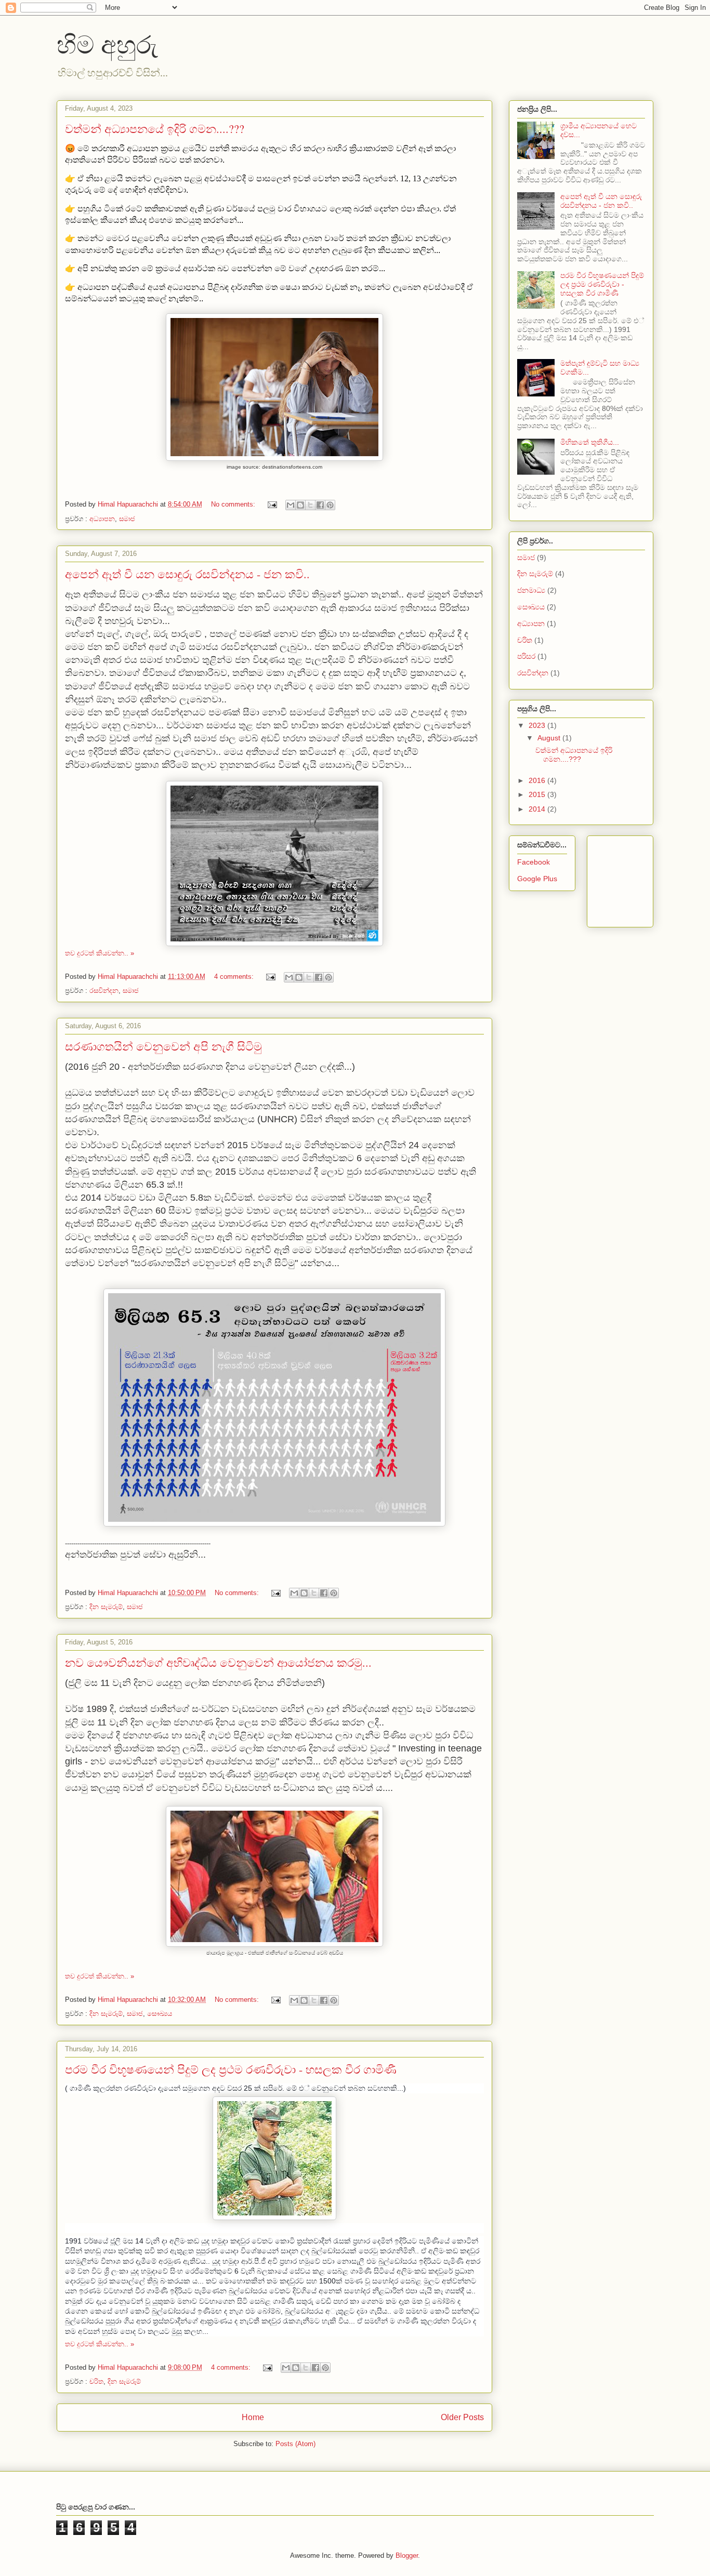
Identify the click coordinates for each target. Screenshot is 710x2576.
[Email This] (291, 505)
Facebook (534, 862)
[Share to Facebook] (320, 505)
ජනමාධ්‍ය (531, 590)
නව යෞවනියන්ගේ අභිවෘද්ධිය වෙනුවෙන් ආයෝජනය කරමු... (218, 1662)
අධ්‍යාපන (102, 519)
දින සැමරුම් (106, 1607)
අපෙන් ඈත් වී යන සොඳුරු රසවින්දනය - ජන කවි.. (187, 574)
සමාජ (127, 519)
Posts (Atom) (295, 2444)
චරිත (96, 2381)
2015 (538, 794)
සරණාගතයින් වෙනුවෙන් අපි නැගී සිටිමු (163, 1046)
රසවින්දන (104, 991)
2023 (538, 725)
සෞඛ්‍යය (160, 2014)
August (550, 738)
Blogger (407, 2555)
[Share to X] (310, 505)
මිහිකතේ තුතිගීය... (590, 442)
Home (253, 2417)
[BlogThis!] (300, 505)
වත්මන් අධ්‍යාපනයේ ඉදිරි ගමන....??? (155, 129)
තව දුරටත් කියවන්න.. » (100, 953)
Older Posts (462, 2417)
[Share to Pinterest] (330, 505)
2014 (538, 809)
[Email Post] (272, 504)
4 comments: (235, 977)
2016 (538, 780)
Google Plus (537, 879)
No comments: (234, 504)
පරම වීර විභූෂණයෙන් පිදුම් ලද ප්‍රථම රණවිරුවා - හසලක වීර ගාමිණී (231, 2069)
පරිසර (526, 656)
